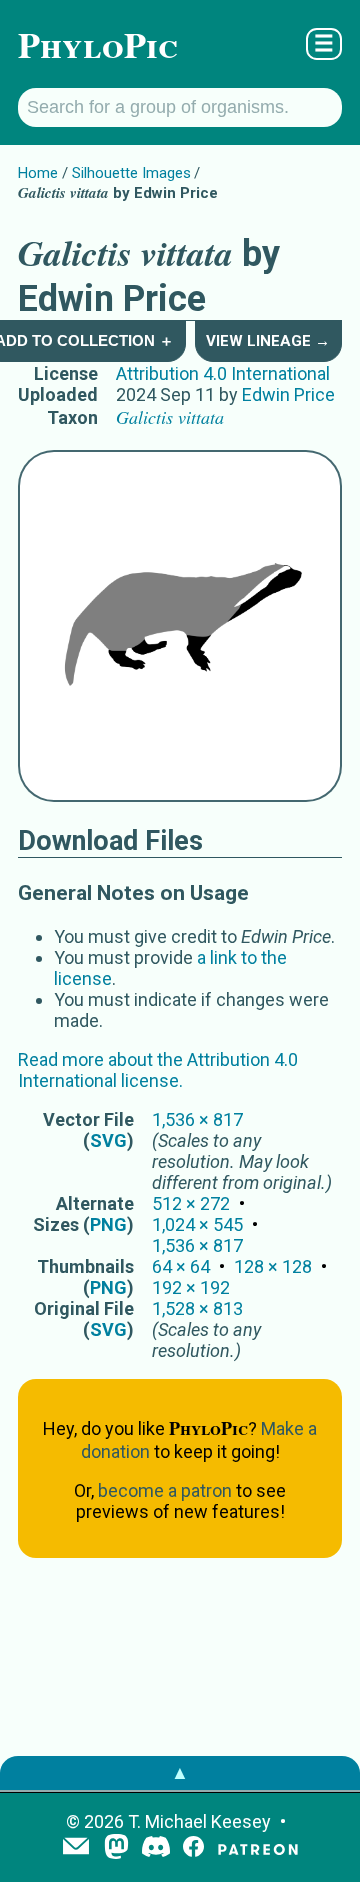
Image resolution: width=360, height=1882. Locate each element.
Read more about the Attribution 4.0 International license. (158, 1070)
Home (38, 173)
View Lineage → (268, 341)
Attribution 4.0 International (223, 373)
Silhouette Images (131, 173)
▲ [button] (180, 1772)
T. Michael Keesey (199, 1821)
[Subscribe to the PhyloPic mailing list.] (76, 1848)
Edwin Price (288, 394)
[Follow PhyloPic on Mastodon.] (116, 1848)
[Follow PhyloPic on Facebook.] (193, 1848)
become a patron (165, 1490)
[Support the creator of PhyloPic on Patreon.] (258, 1848)
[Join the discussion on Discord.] (156, 1848)
